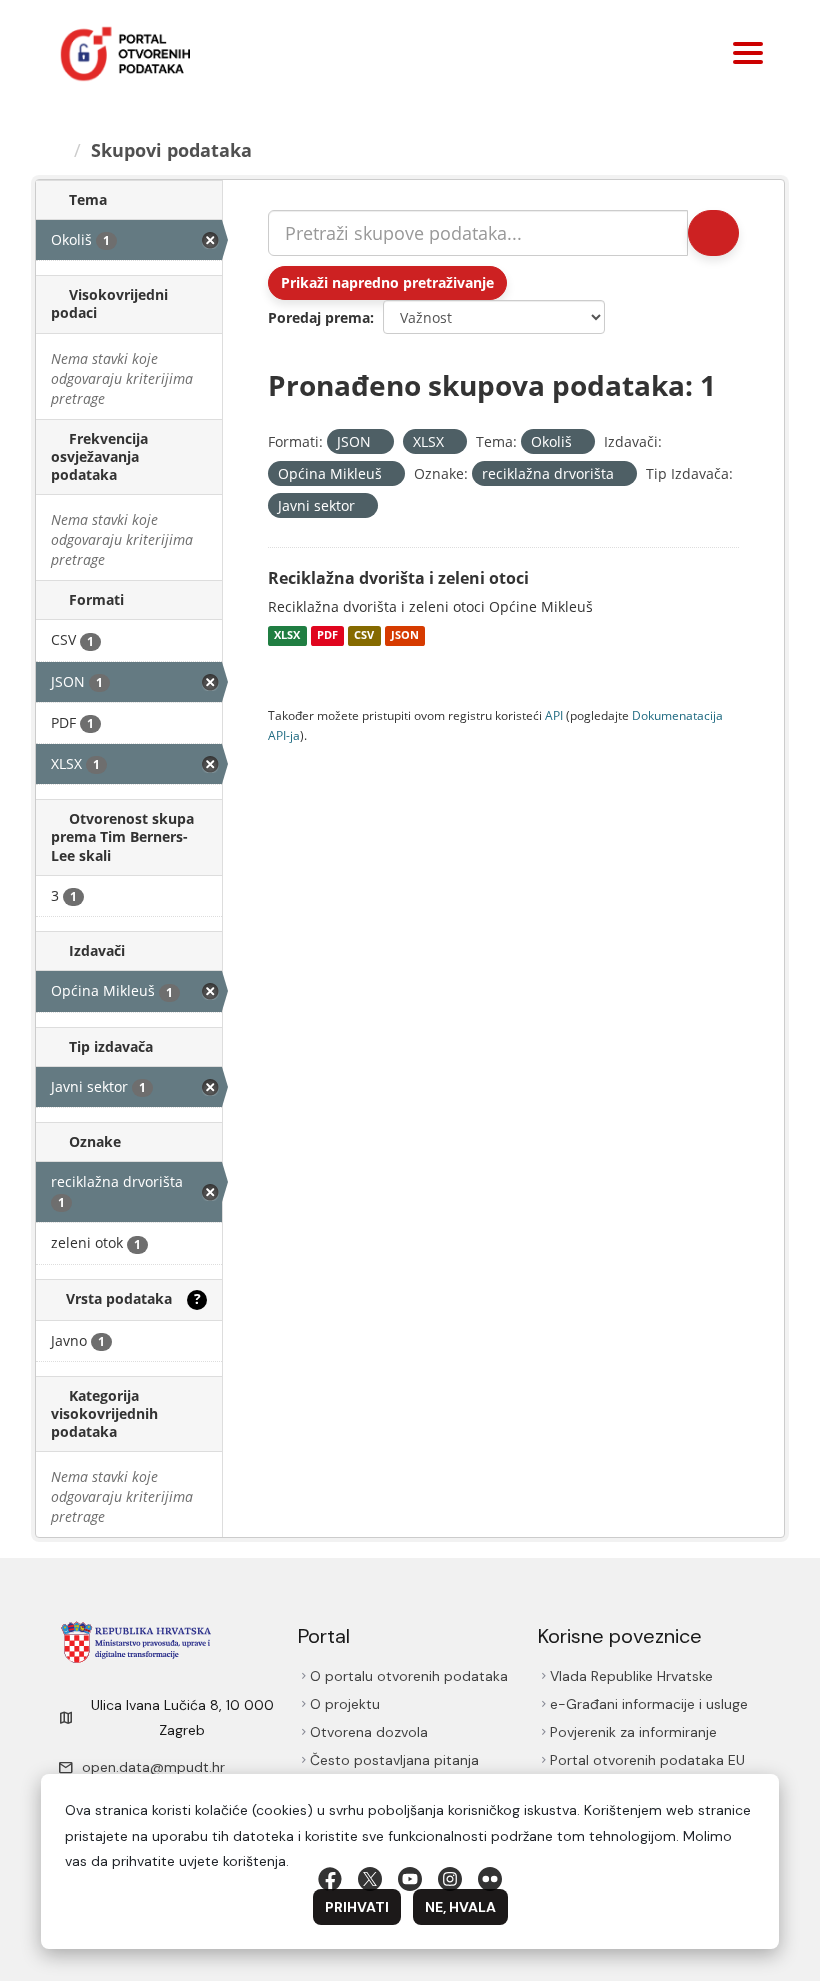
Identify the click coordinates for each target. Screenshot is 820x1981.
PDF (327, 636)
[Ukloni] (379, 442)
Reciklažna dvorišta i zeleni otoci (398, 578)
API (554, 715)
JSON (405, 636)
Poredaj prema (319, 317)
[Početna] (58, 150)
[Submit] (712, 233)
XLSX (287, 636)
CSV (364, 636)
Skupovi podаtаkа (174, 150)
